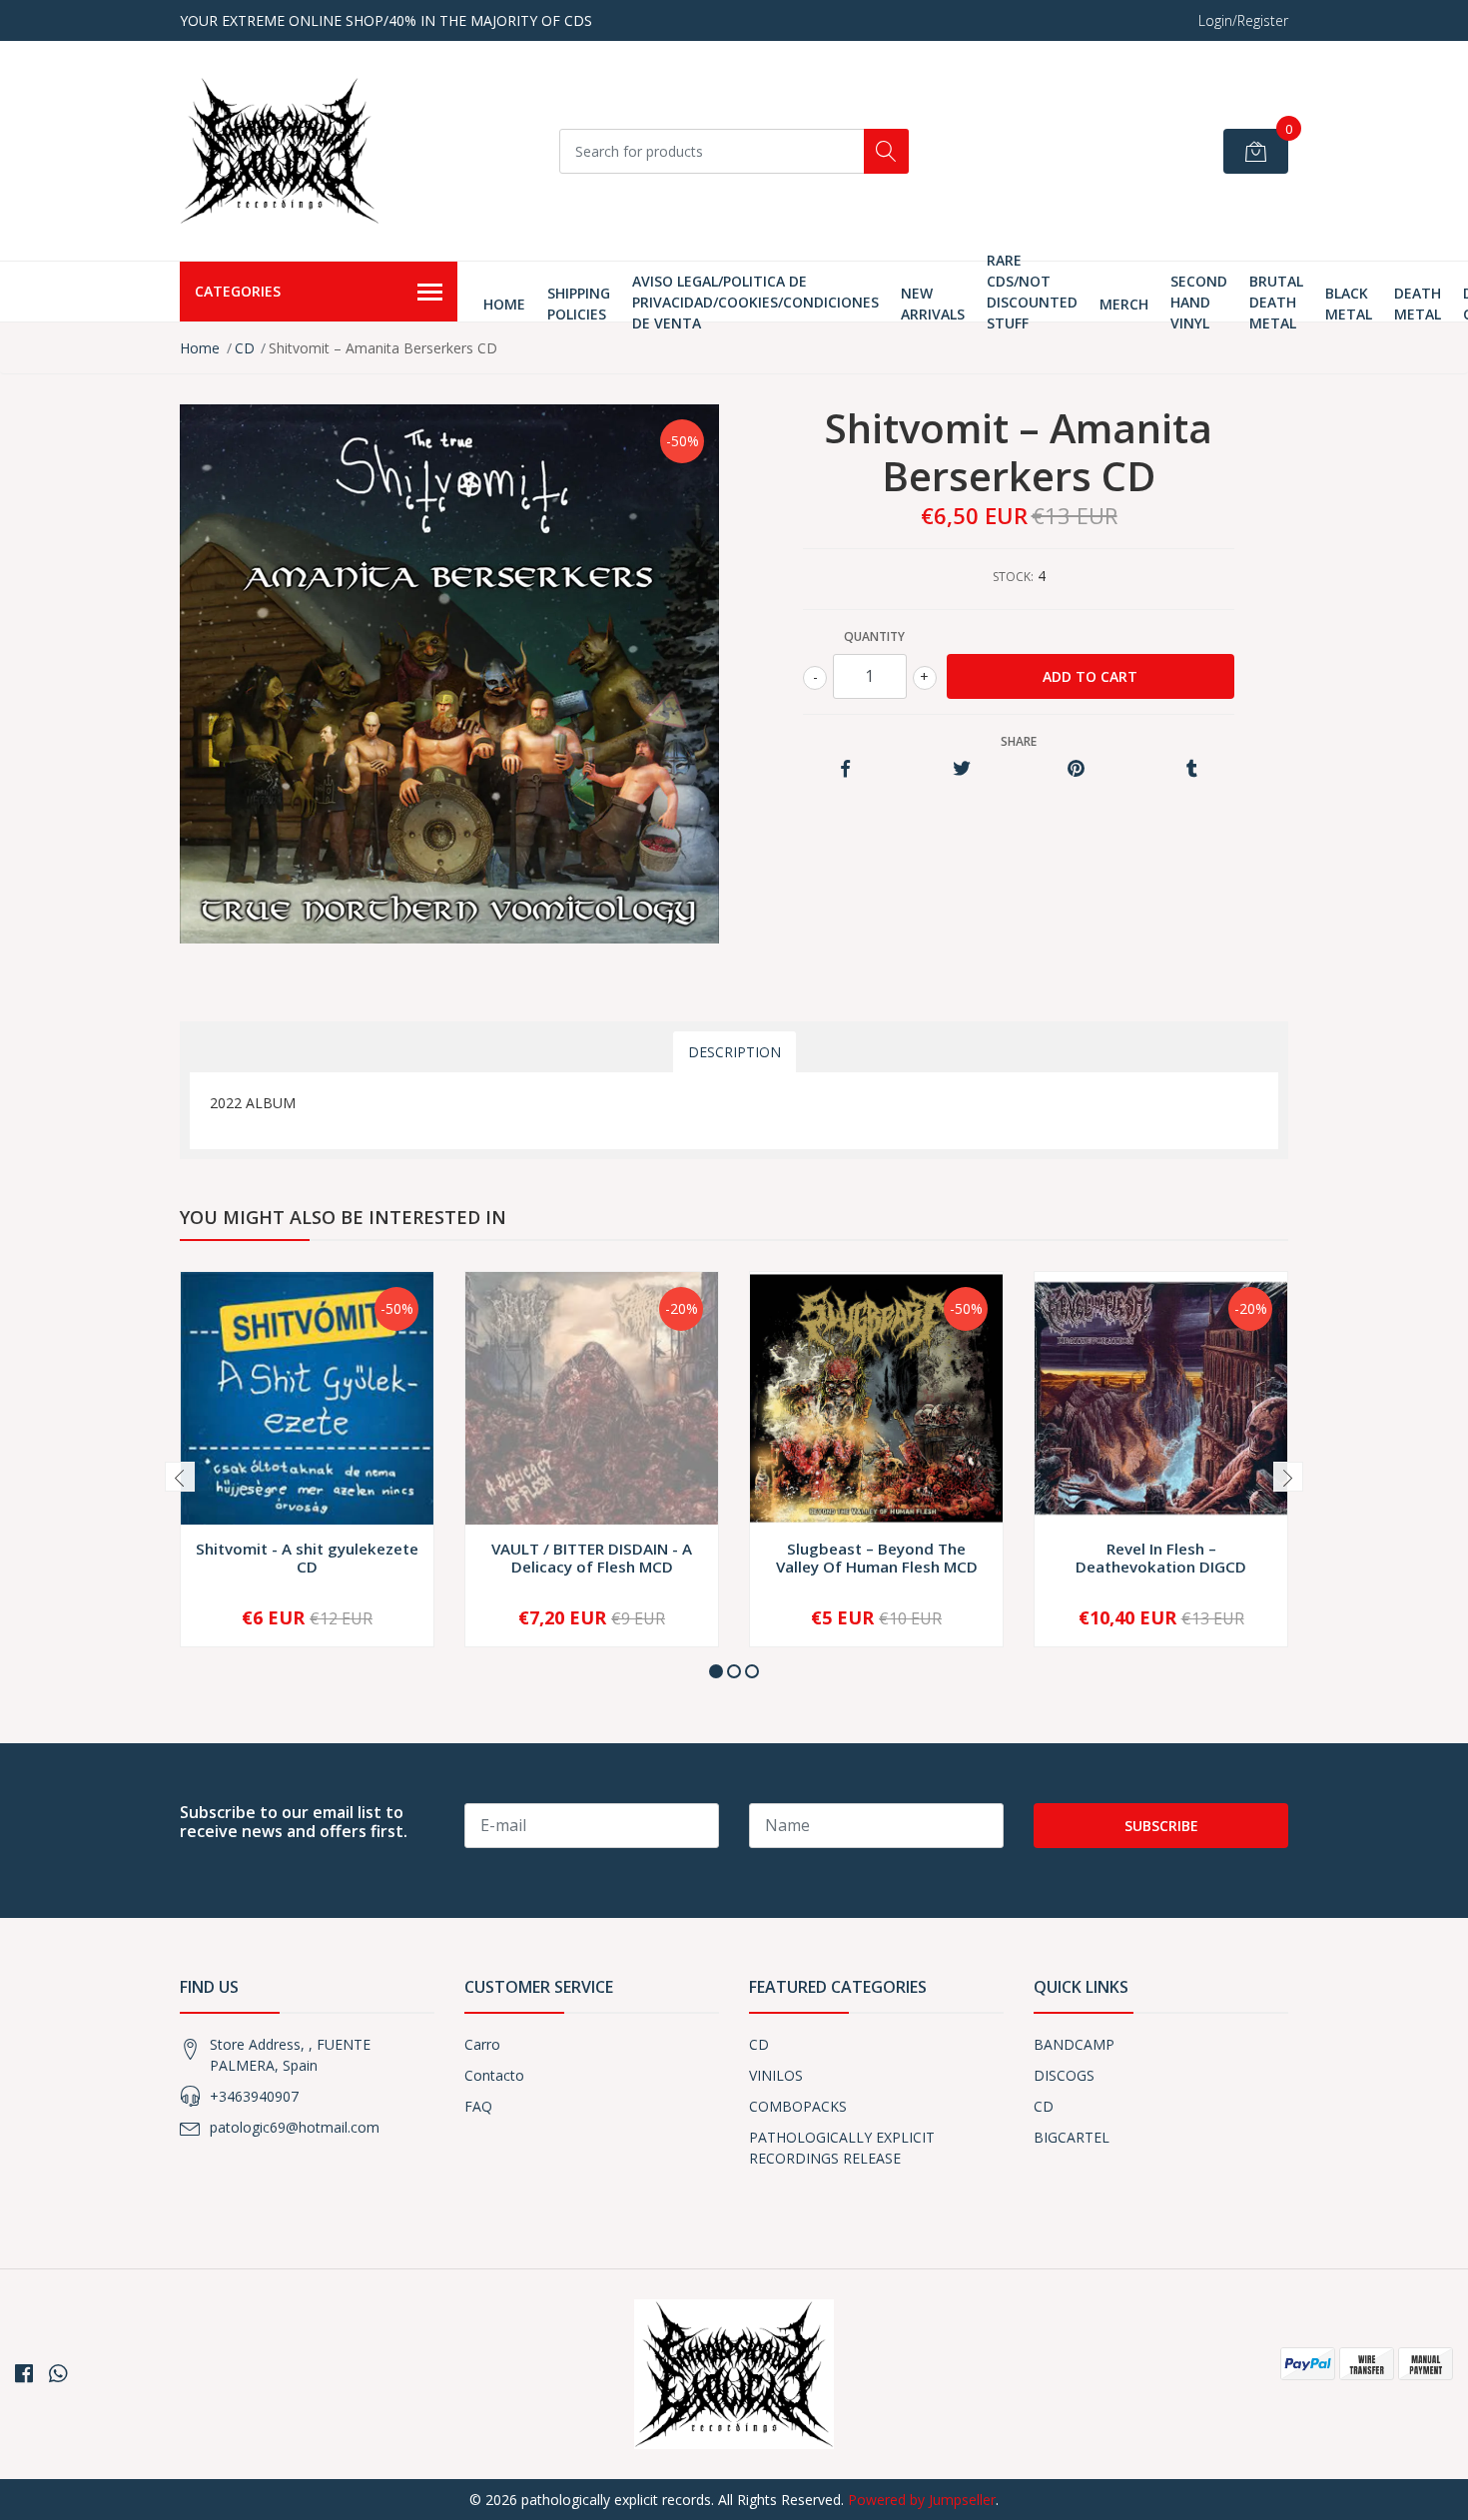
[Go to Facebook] (24, 2373)
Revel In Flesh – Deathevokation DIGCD (1161, 1558)
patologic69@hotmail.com (295, 2127)
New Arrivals (933, 304)
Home (504, 304)
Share (1019, 741)
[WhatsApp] (58, 2373)
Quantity (874, 636)
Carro (482, 2044)
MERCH (1124, 304)
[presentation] (180, 1477)
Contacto (494, 2075)
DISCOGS (1064, 2075)
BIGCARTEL (1072, 2137)
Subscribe (1161, 1826)
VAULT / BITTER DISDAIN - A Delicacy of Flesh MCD (592, 1558)
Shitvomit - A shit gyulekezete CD (307, 1558)
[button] (716, 1671)
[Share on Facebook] (845, 769)
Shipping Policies (579, 304)
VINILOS (776, 2075)
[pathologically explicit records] (280, 151)
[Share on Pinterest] (1076, 769)
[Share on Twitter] (961, 769)
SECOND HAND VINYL (1199, 302)
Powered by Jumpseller (922, 2500)
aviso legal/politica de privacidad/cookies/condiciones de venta (755, 302)
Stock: (1013, 577)
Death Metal (1418, 304)
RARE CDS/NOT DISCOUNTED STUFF (1032, 292)
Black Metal (1349, 304)
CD (245, 348)
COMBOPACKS (798, 2106)
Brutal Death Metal (1276, 302)
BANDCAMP (1074, 2044)
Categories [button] (238, 291)
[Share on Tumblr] (1192, 769)
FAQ (478, 2106)
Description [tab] (734, 1052)
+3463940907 (254, 2096)
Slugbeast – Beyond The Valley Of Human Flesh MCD (877, 1558)
